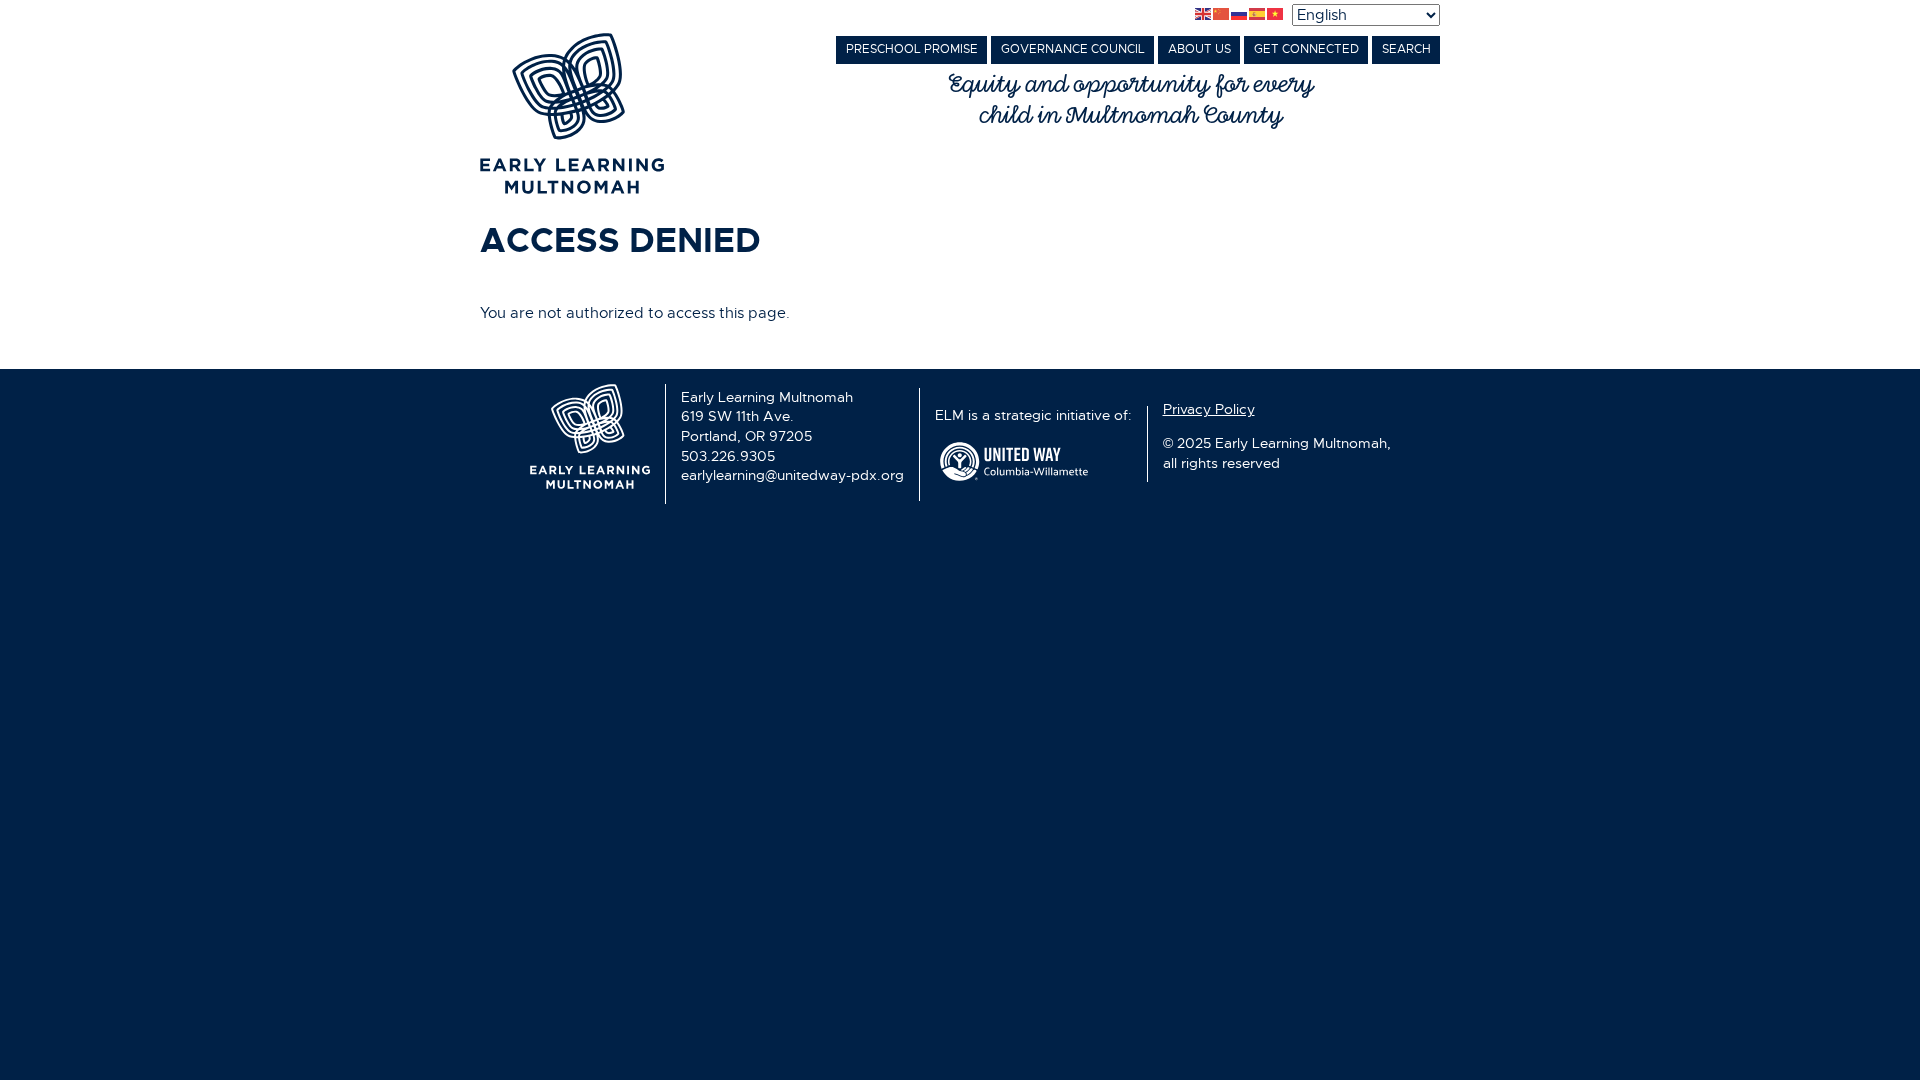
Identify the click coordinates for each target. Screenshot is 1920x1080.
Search (1406, 49)
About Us (1199, 49)
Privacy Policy (1209, 409)
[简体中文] (1222, 15)
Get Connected (1306, 49)
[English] (1204, 15)
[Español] (1258, 15)
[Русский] (1240, 15)
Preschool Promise (912, 49)
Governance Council (1073, 49)
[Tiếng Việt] (1276, 15)
